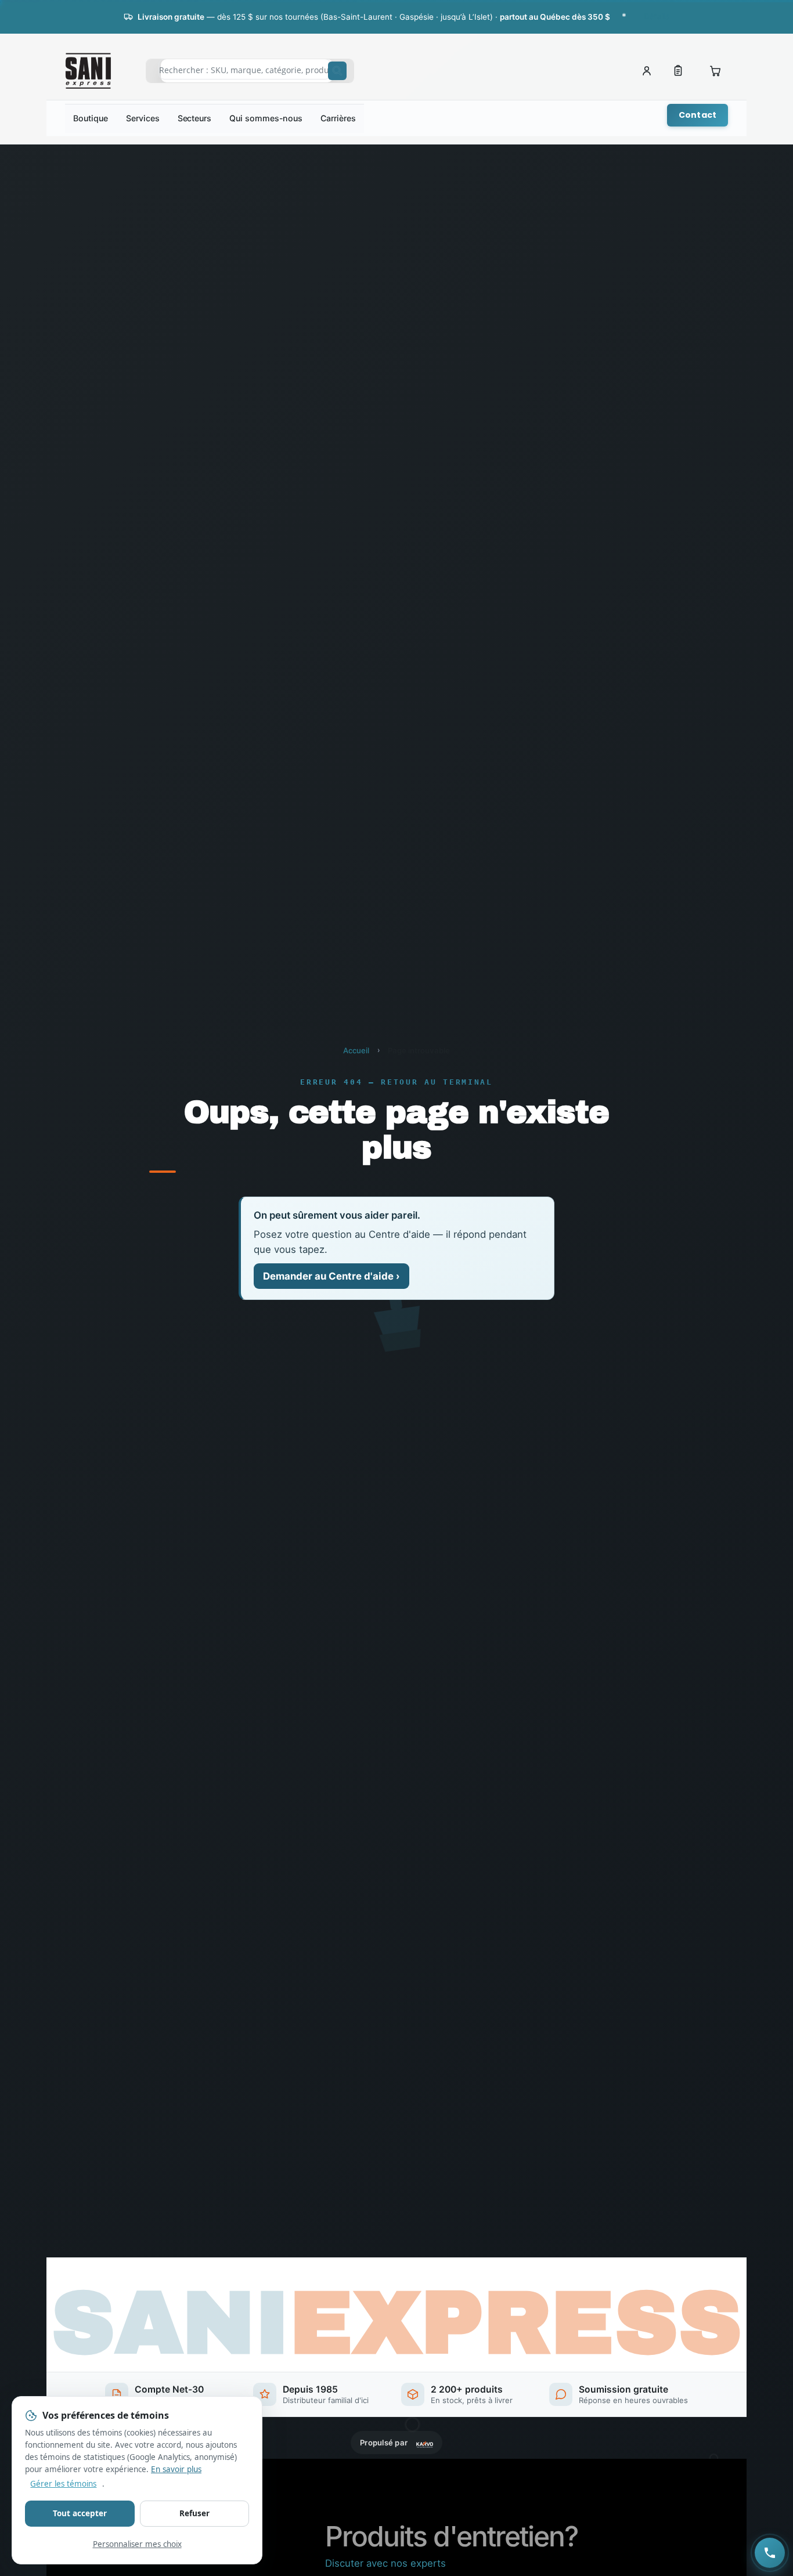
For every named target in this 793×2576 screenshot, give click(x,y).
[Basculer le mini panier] (715, 71)
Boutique (90, 118)
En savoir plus (176, 2469)
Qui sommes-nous (266, 118)
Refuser (194, 2513)
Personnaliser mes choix (137, 2544)
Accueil (356, 1050)
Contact (698, 115)
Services (143, 118)
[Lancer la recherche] (337, 71)
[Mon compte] (647, 71)
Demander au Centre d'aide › (331, 1276)
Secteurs (194, 118)
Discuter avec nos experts (385, 2564)
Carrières (338, 118)
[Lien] (678, 71)
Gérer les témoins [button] (63, 2484)
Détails (657, 16)
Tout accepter (80, 2513)
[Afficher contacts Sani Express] (770, 2553)
